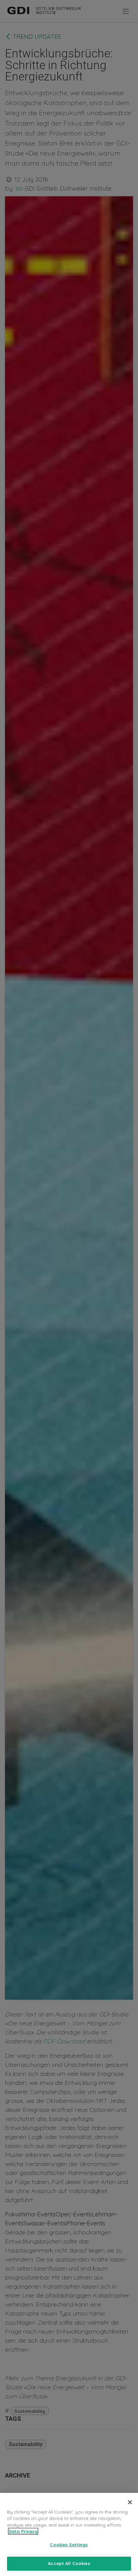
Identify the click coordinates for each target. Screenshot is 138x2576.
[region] (69, 2534)
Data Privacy (23, 2531)
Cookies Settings (69, 2545)
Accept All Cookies (69, 2563)
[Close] (130, 2502)
